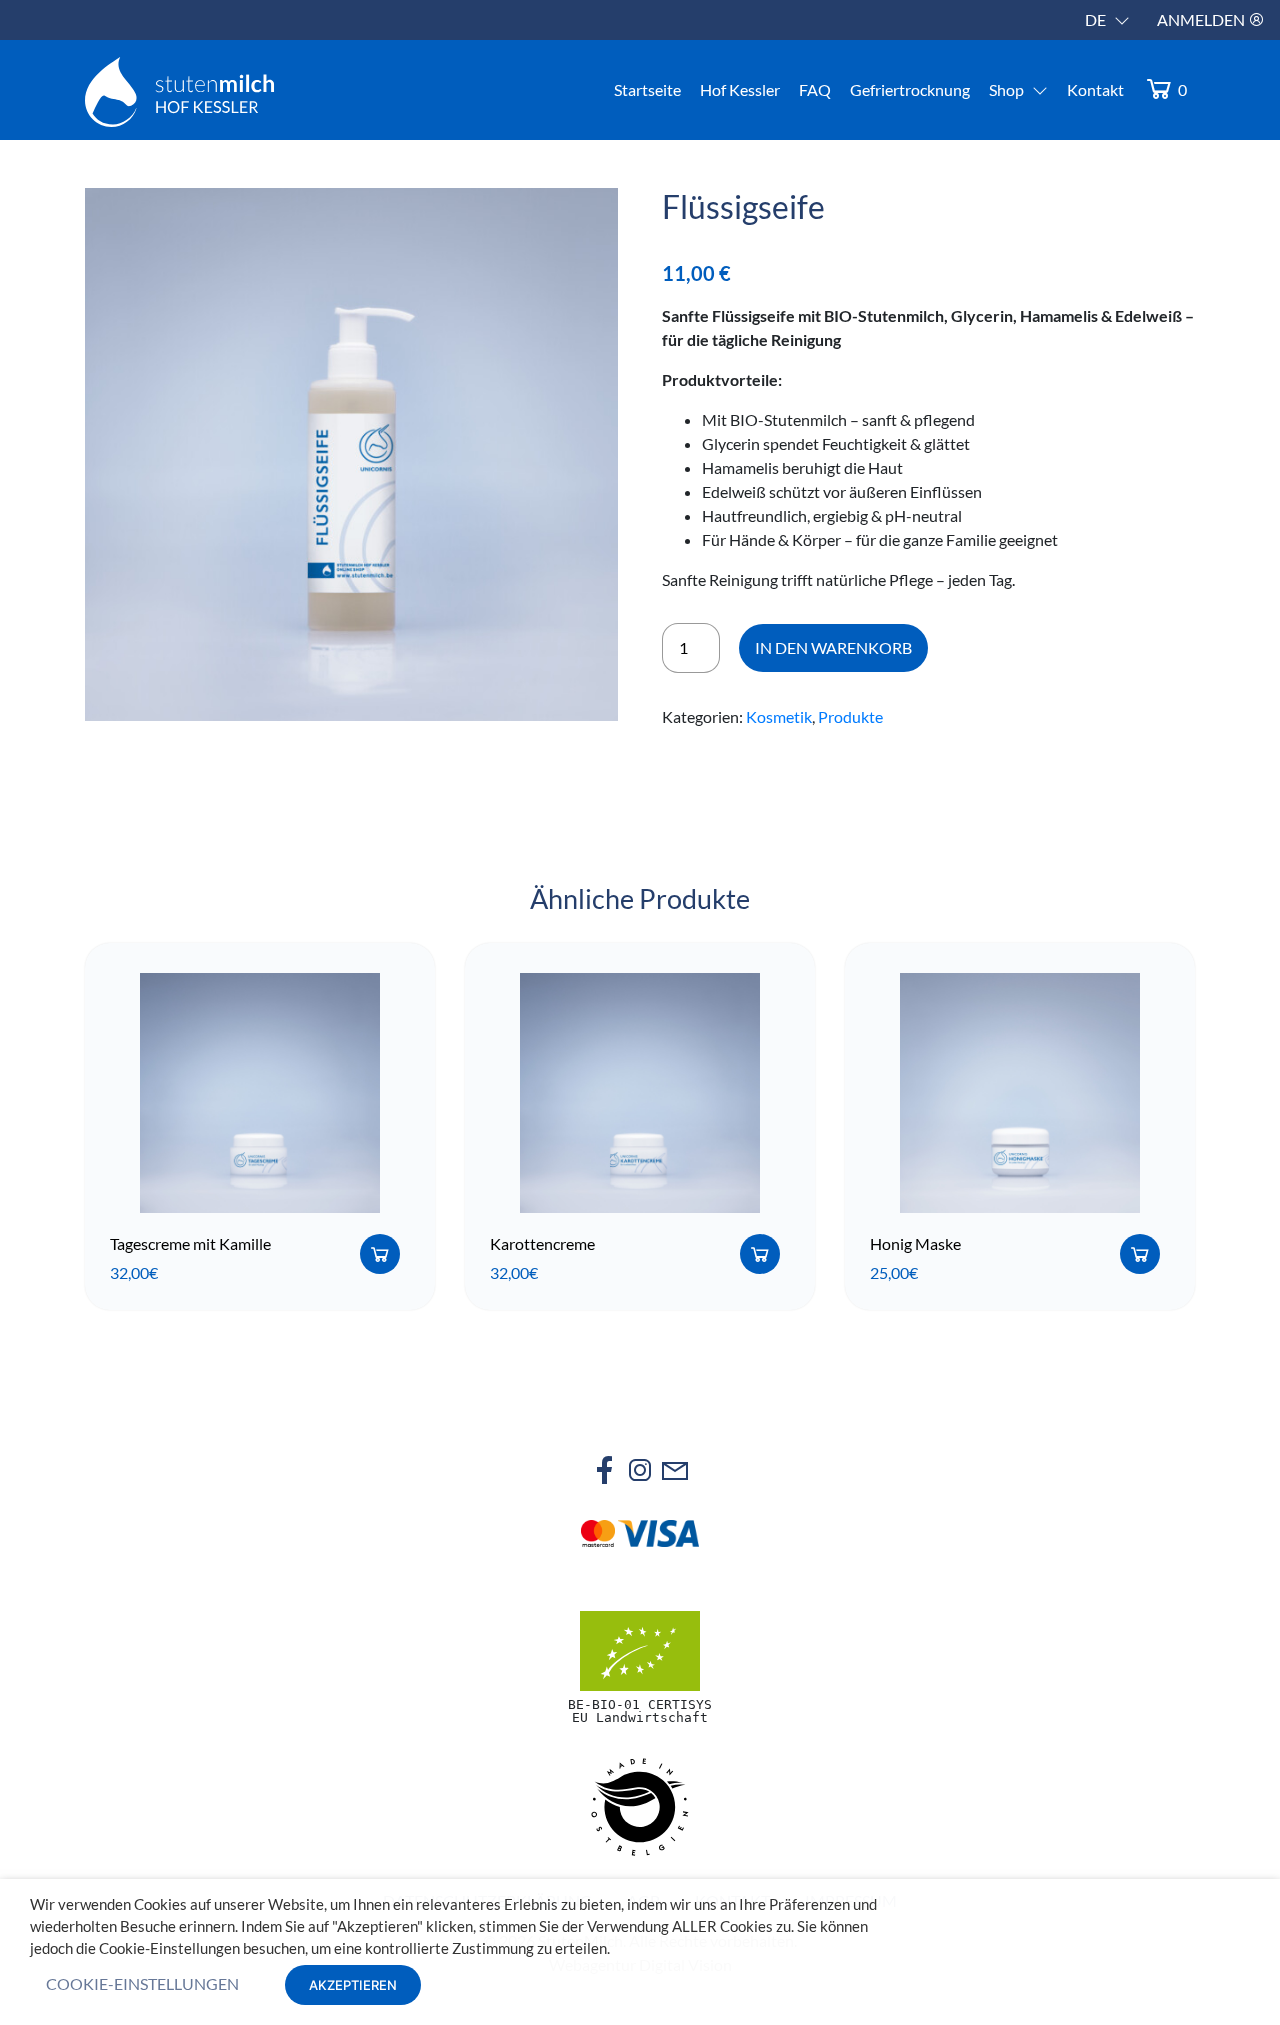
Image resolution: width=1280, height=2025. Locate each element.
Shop (1006, 89)
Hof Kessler (740, 89)
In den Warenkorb (833, 647)
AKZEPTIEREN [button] (353, 1985)
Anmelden (1202, 19)
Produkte (850, 716)
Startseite (647, 89)
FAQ (815, 89)
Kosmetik (779, 716)
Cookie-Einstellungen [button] (142, 1983)
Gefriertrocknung (910, 89)
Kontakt (1095, 89)
